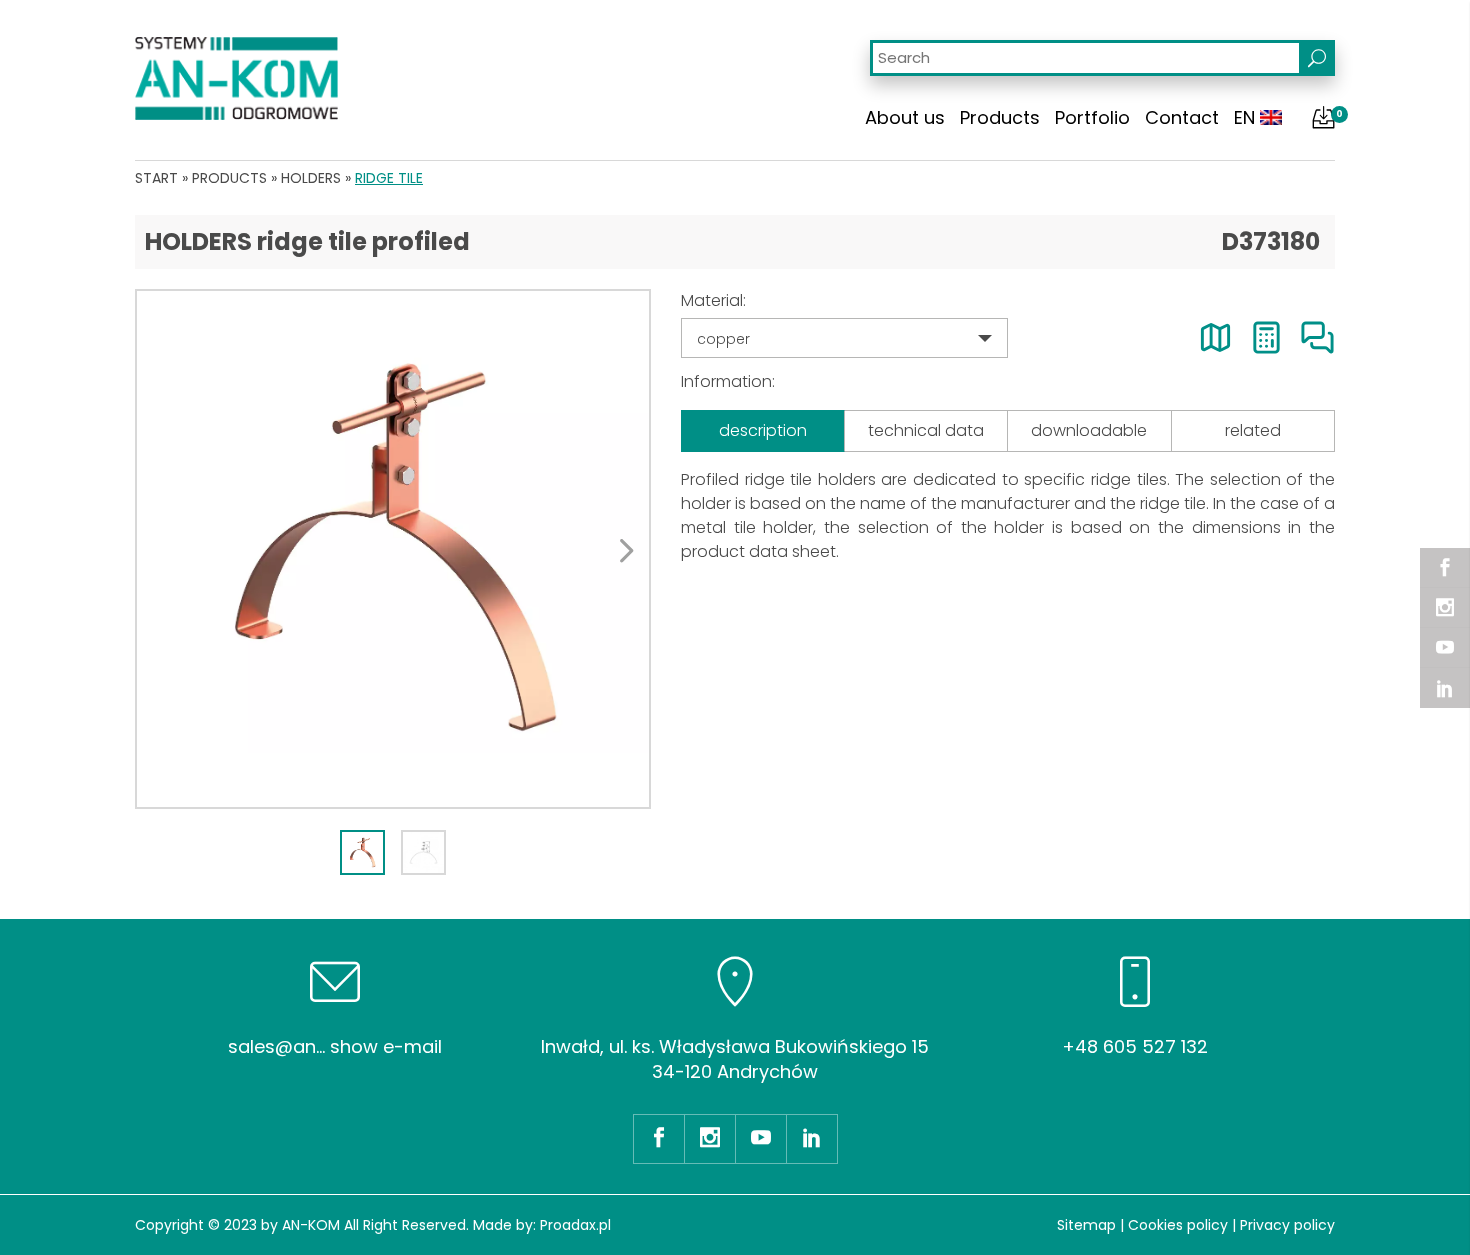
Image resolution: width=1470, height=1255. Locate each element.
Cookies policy (1178, 1225)
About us (905, 117)
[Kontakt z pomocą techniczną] (1317, 337)
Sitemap (1086, 1225)
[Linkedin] (1445, 688)
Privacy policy (1287, 1225)
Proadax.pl (575, 1225)
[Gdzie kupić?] (1215, 337)
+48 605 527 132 (1135, 1046)
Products (1000, 117)
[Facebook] (1445, 568)
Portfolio (1092, 117)
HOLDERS (311, 178)
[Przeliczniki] (1266, 337)
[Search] (1317, 58)
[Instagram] (1445, 608)
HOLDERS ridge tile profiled (307, 241)
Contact (1182, 117)
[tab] (362, 852)
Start (156, 178)
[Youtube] (1445, 648)
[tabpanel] (393, 549)
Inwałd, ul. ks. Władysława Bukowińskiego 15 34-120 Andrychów (735, 1059)
